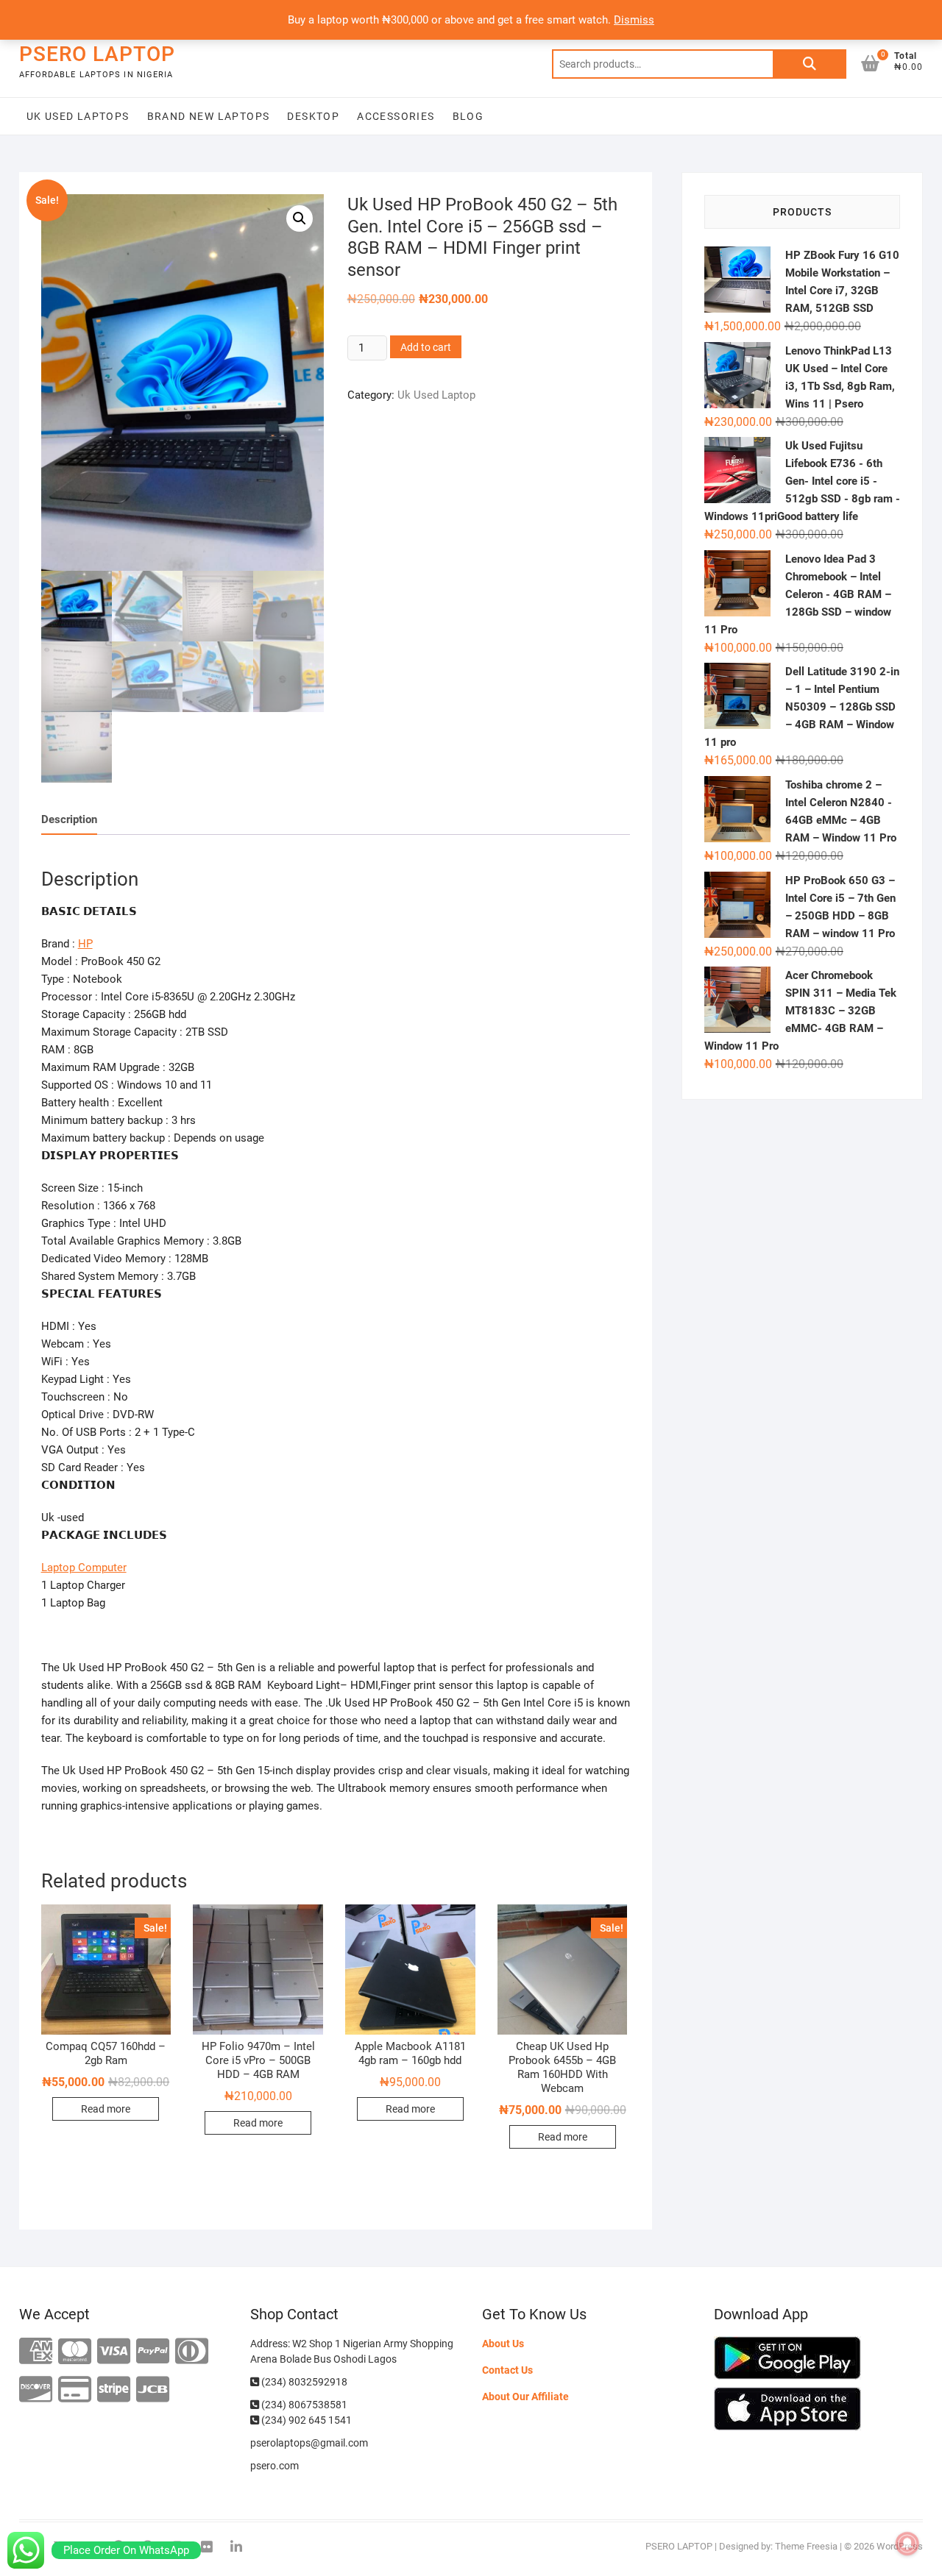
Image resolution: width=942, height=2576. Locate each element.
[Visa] (114, 2352)
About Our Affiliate (525, 2397)
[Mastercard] (75, 2352)
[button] (300, 218)
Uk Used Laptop (436, 395)
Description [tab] (69, 819)
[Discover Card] (36, 2390)
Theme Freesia (806, 2546)
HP (85, 944)
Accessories (396, 116)
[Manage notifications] (907, 2544)
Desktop (313, 116)
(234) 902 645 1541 (305, 2420)
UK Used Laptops (78, 116)
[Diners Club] (192, 2352)
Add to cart (426, 347)
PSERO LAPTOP (97, 54)
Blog (468, 116)
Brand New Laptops (209, 116)
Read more (106, 2109)
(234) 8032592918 (303, 2382)
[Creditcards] (75, 2390)
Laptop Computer (84, 1568)
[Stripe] (114, 2390)
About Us (503, 2344)
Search (810, 64)
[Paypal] (153, 2352)
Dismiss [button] (634, 20)
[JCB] (153, 2390)
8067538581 (318, 2405)
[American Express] (36, 2352)
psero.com (275, 2466)
